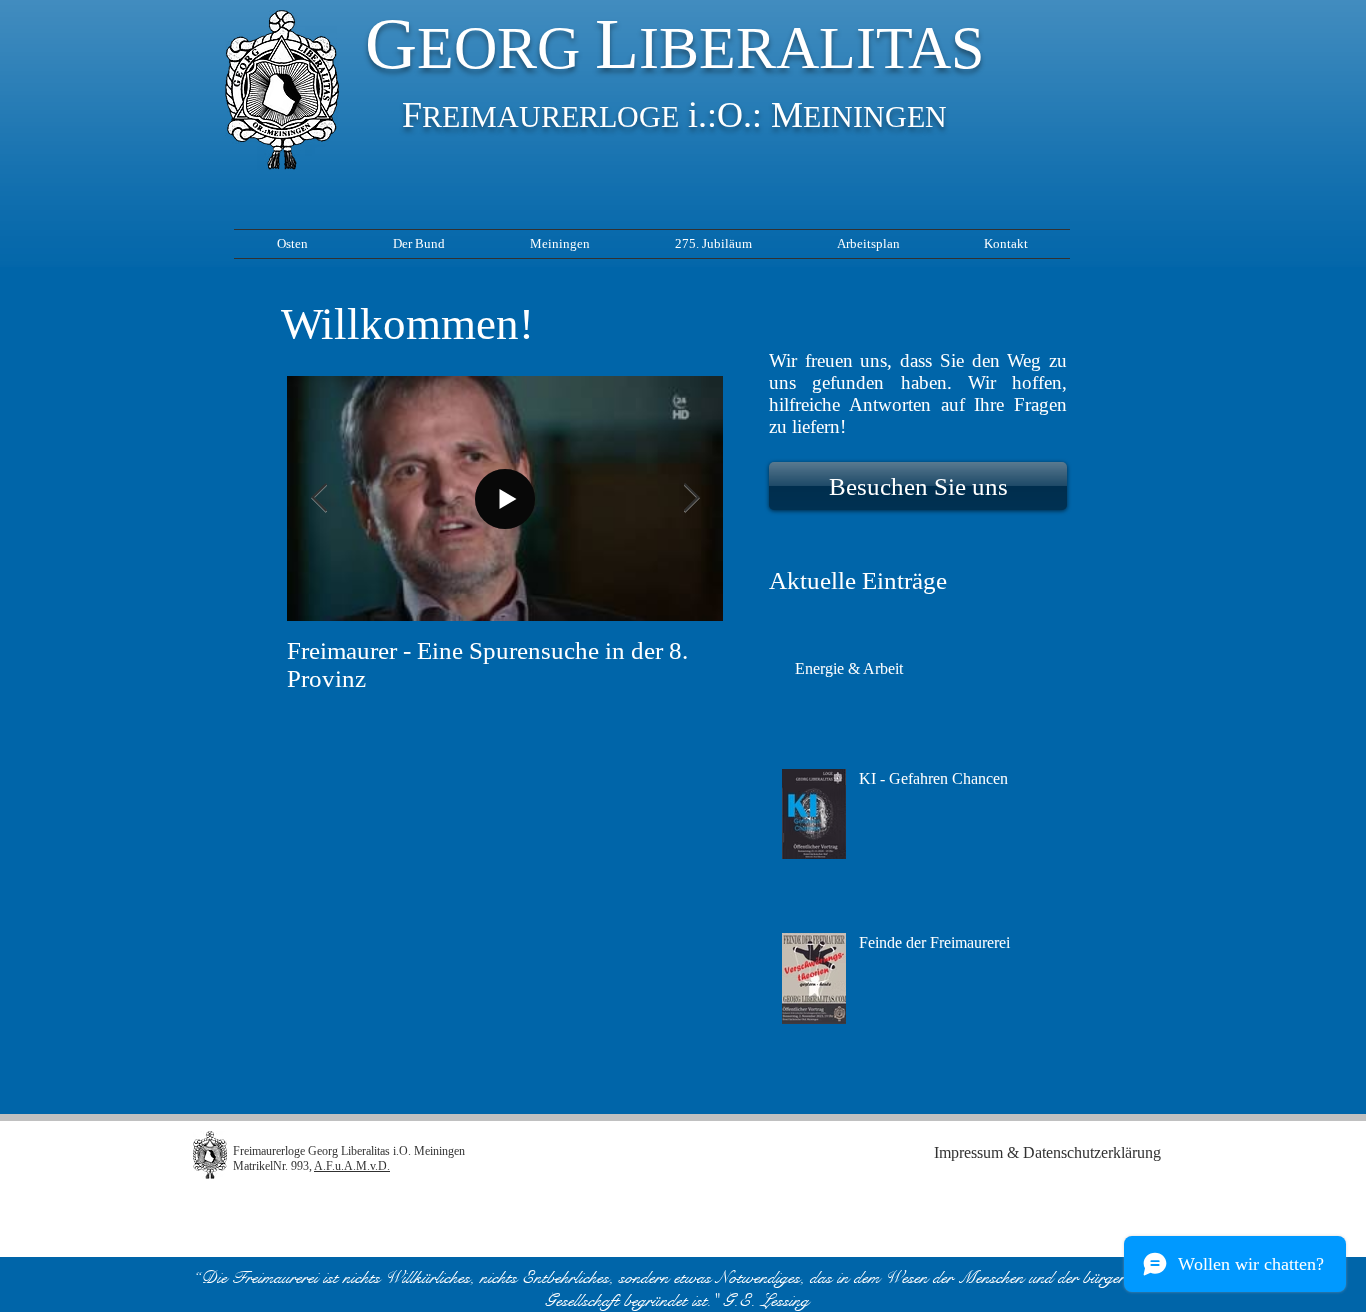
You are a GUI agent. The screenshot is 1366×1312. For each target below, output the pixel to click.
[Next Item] (691, 498)
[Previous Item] (319, 498)
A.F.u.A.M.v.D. (352, 1166)
